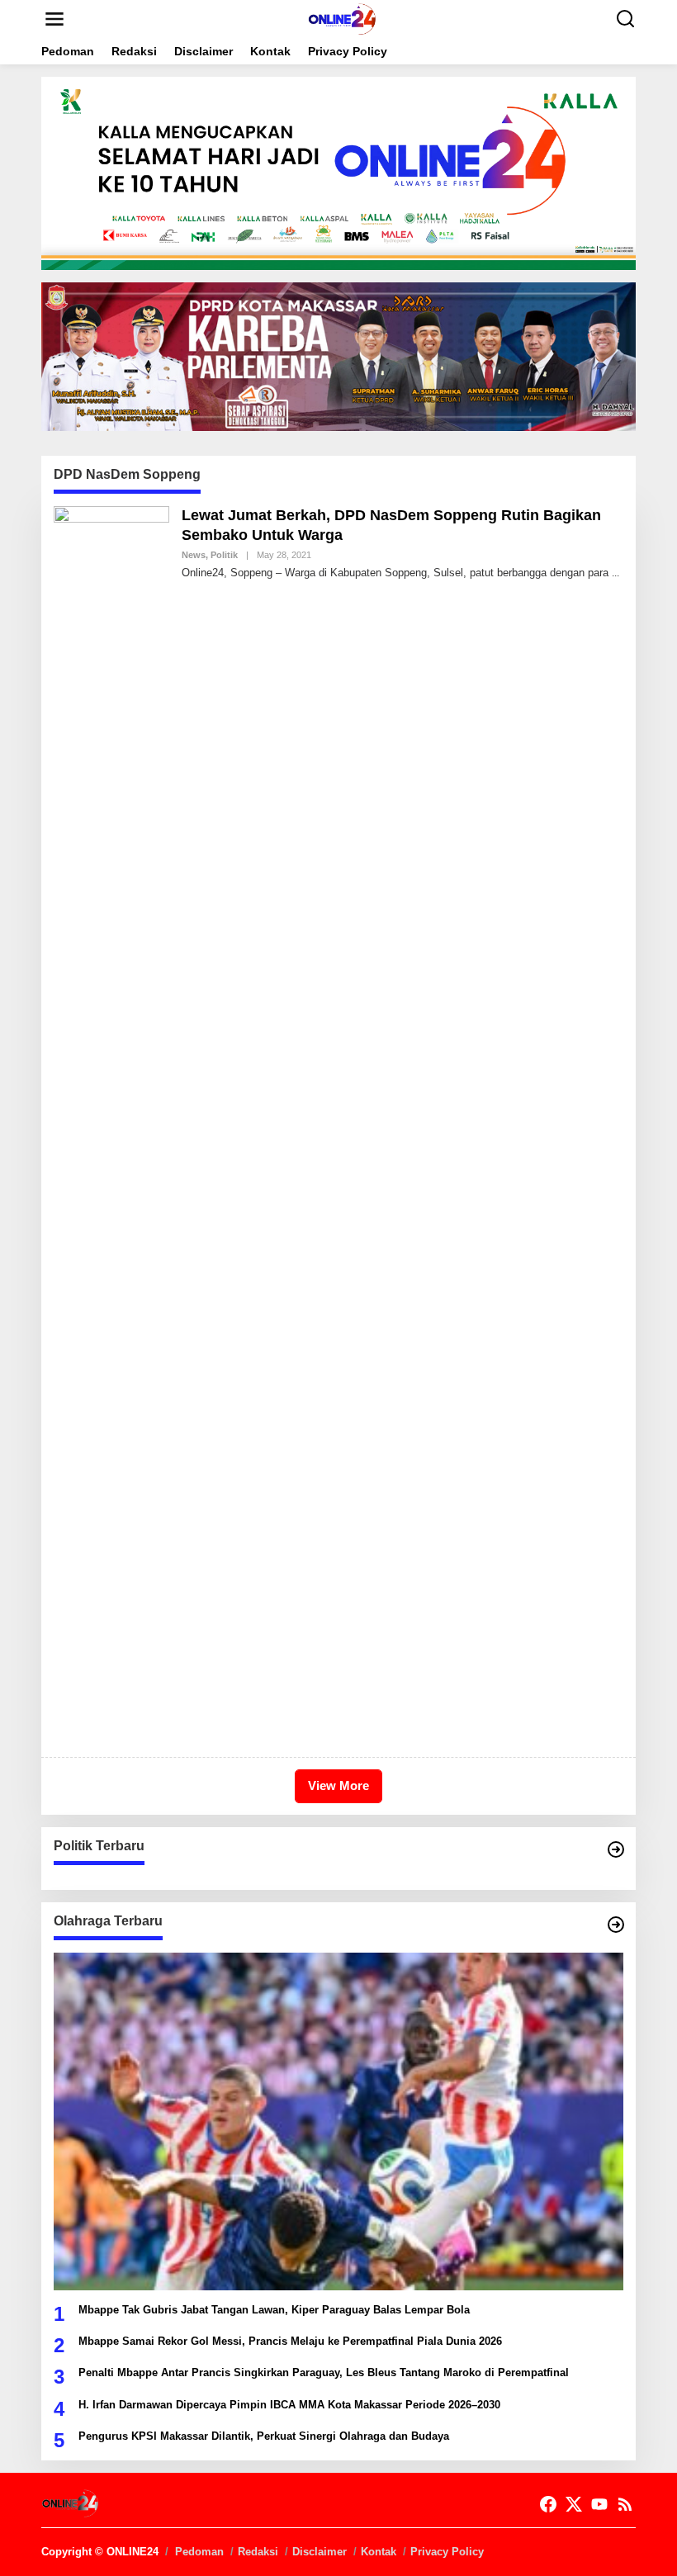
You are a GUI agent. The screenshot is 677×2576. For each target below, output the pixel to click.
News (194, 555)
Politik (224, 555)
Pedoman (199, 2552)
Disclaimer (320, 2552)
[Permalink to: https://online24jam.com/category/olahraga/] (616, 1925)
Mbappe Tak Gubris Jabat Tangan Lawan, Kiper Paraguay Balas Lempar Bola (274, 2310)
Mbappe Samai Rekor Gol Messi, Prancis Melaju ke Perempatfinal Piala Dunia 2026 (290, 2341)
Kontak (379, 2552)
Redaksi (258, 2552)
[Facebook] (548, 2505)
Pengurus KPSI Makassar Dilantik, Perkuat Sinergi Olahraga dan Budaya (264, 2436)
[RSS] (625, 2505)
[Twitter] (574, 2505)
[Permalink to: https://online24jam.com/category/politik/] (616, 1849)
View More (338, 1785)
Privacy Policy (447, 2552)
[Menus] (54, 19)
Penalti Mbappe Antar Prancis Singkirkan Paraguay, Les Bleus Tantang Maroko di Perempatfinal (324, 2372)
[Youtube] (599, 2505)
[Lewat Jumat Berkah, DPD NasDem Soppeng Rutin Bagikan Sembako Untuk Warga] (615, 573)
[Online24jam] (342, 18)
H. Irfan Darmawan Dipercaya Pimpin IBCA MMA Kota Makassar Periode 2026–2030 (289, 2405)
